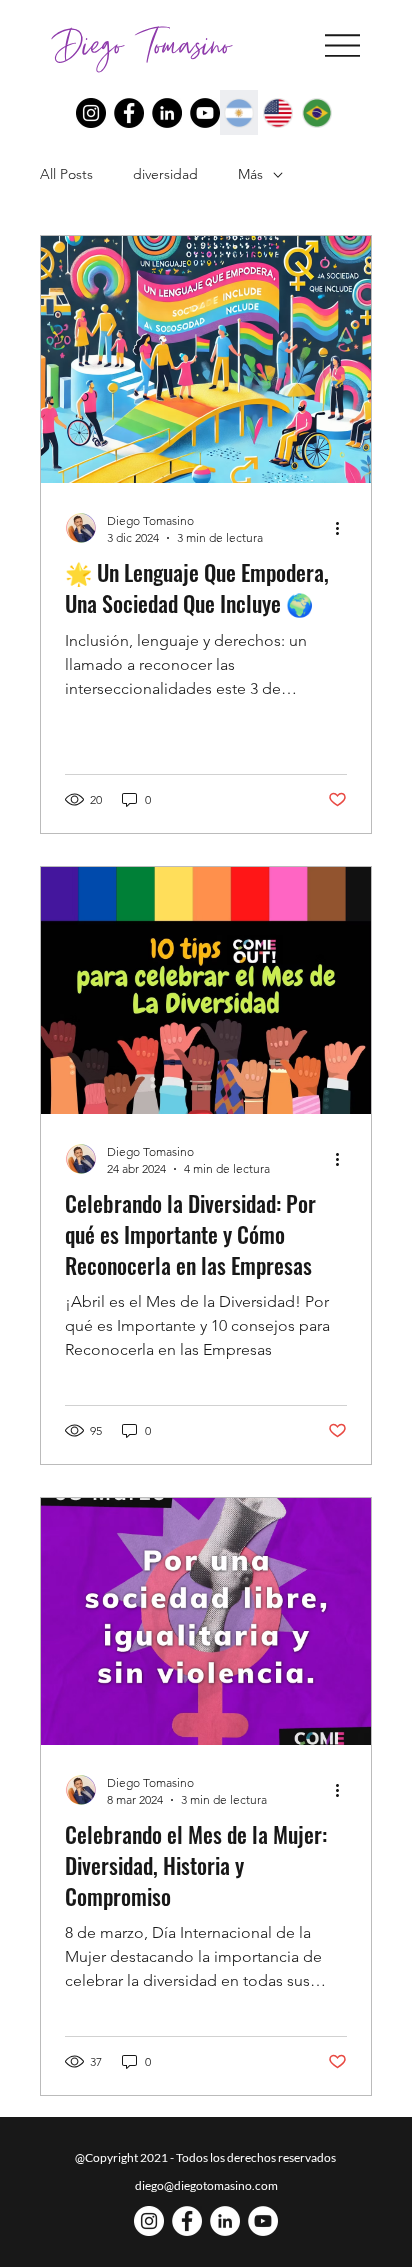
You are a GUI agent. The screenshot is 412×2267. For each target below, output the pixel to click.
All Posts (66, 174)
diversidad (165, 174)
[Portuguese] (316, 112)
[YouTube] (205, 113)
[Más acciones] (344, 528)
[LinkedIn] (167, 113)
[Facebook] (129, 113)
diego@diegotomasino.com (206, 2185)
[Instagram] (91, 113)
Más (250, 174)
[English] (277, 112)
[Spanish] (239, 112)
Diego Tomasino (141, 45)
